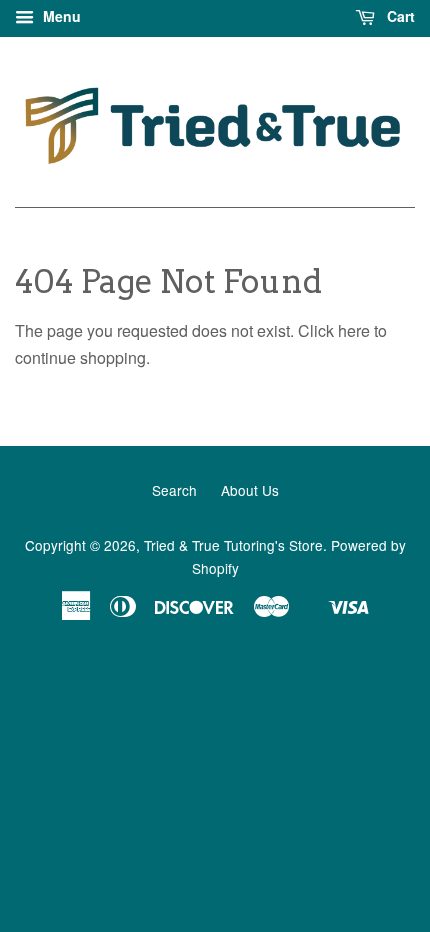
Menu (60, 16)
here (354, 330)
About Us (250, 490)
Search (174, 490)
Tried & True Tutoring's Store (233, 545)
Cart (399, 16)
